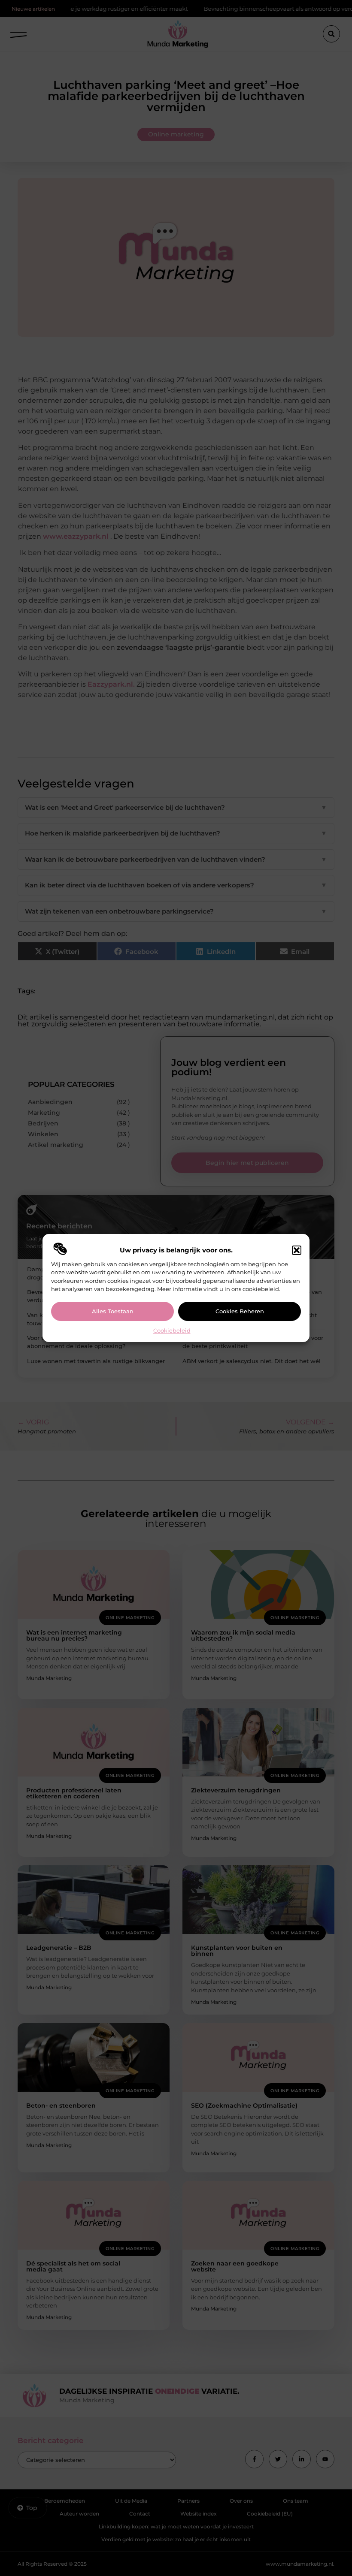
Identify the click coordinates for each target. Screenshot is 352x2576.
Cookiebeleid (172, 1330)
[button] (297, 1250)
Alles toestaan (113, 1311)
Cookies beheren (240, 1311)
